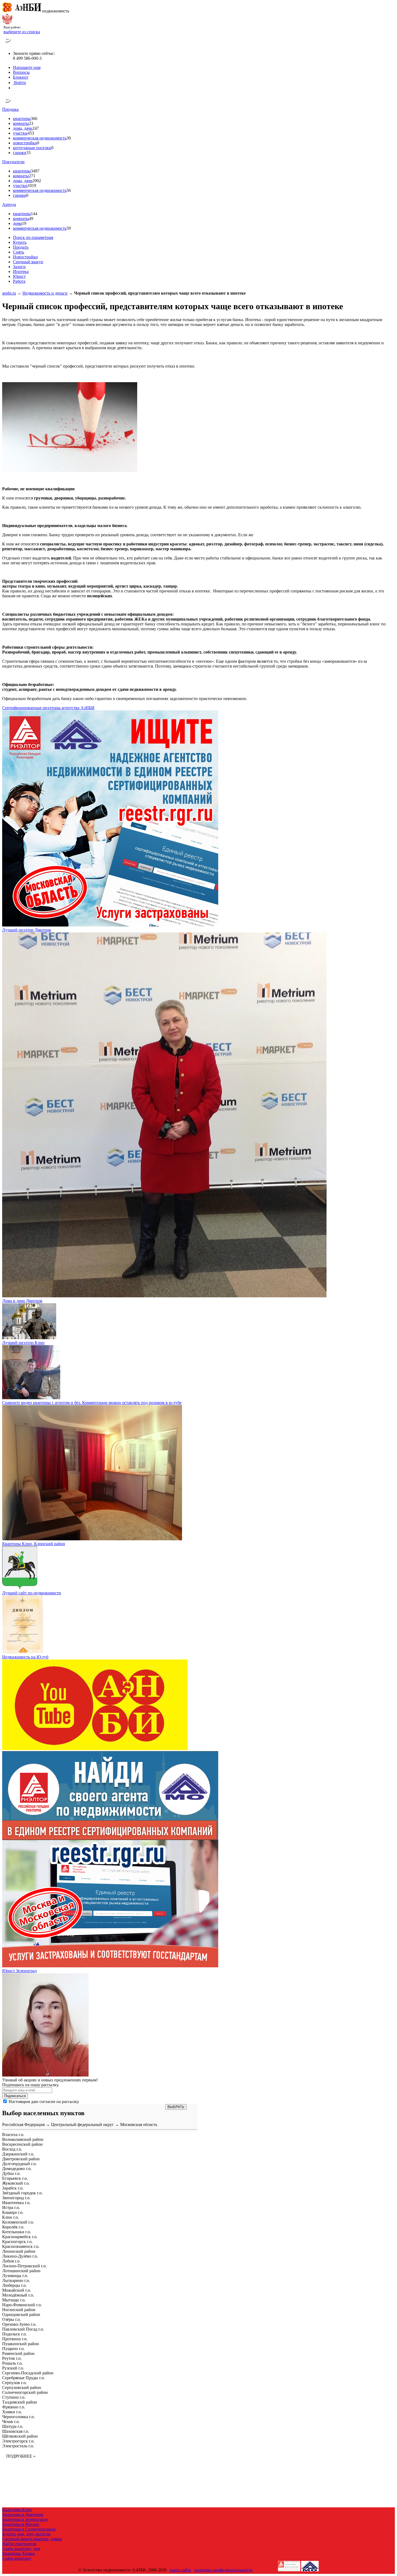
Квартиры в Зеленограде (25, 2519)
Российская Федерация (23, 2125)
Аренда (9, 204)
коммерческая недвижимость (40, 138)
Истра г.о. (11, 2207)
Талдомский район (20, 2402)
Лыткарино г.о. (16, 2280)
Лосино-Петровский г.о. (24, 2266)
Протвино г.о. (15, 2339)
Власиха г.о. (13, 2135)
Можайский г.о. (17, 2290)
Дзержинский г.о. (18, 2154)
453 (31, 133)
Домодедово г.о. (17, 2169)
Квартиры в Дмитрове (23, 2515)
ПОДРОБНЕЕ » (21, 2456)
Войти (19, 83)
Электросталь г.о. (18, 2446)
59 (69, 228)
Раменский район (18, 2353)
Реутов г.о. (12, 2358)
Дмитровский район (21, 2159)
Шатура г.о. (13, 2426)
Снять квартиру (17, 2558)
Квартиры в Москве (21, 2524)
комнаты (21, 123)
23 (31, 123)
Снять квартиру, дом (21, 2549)
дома (17, 223)
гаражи (20, 153)
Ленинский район (19, 2251)
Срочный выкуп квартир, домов (32, 2539)
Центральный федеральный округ (82, 2125)
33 (28, 153)
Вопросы (21, 72)
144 (34, 214)
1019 (32, 186)
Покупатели (13, 162)
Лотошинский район (21, 2271)
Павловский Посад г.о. (23, 2329)
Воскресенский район (22, 2144)
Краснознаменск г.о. (21, 2246)
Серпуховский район (22, 2387)
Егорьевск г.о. (15, 2178)
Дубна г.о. (11, 2173)
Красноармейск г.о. (20, 2237)
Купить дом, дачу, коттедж (26, 2534)
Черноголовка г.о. (18, 2417)
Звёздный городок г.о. (22, 2193)
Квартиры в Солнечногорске (29, 2529)
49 (31, 219)
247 (36, 128)
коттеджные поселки (32, 148)
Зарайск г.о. (13, 2188)
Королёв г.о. (13, 2227)
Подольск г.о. (14, 2334)
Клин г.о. (11, 2217)
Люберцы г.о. (14, 2285)
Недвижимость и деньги (45, 293)
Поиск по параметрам (33, 237)
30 (69, 138)
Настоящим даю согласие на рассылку (44, 2102)
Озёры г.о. (11, 2319)
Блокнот (21, 77)
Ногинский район (19, 2310)
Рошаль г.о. (12, 2363)
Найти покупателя (19, 2544)
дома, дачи (23, 128)
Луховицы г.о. (15, 2276)
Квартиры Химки (18, 2553)
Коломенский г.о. (18, 2222)
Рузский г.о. (13, 2368)
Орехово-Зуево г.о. (19, 2324)
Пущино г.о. (13, 2349)
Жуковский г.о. (16, 2183)
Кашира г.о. (13, 2212)
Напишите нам (27, 67)
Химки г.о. (12, 2412)
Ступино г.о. (14, 2397)
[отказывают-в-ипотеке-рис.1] (70, 470)
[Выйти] (14, 88)
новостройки (25, 143)
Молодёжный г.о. (18, 2295)
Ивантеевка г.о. (16, 2203)
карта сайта (180, 2570)
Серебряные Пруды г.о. (23, 2378)
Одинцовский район (21, 2315)
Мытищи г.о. (14, 2300)
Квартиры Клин (17, 2510)
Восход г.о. (12, 2149)
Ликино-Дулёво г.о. (20, 2256)
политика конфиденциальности (223, 2570)
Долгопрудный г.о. (19, 2164)
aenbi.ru (9, 293)
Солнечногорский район (25, 2392)
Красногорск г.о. (17, 2242)
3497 (35, 171)
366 (34, 119)
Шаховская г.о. (16, 2431)
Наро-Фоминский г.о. (22, 2305)
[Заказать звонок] (8, 44)
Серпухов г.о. (14, 2383)
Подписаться (15, 2096)
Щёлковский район (20, 2436)
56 (69, 190)
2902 (37, 181)
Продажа (10, 109)
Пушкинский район (21, 2344)
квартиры (22, 119)
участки (20, 133)
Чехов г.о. (11, 2422)
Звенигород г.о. (16, 2198)
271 (32, 176)
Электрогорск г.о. (18, 2441)
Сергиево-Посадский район (28, 2373)
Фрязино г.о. (14, 2407)
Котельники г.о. (17, 2232)
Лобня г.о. (11, 2261)
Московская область (139, 2125)
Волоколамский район (23, 2139)
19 (24, 223)
